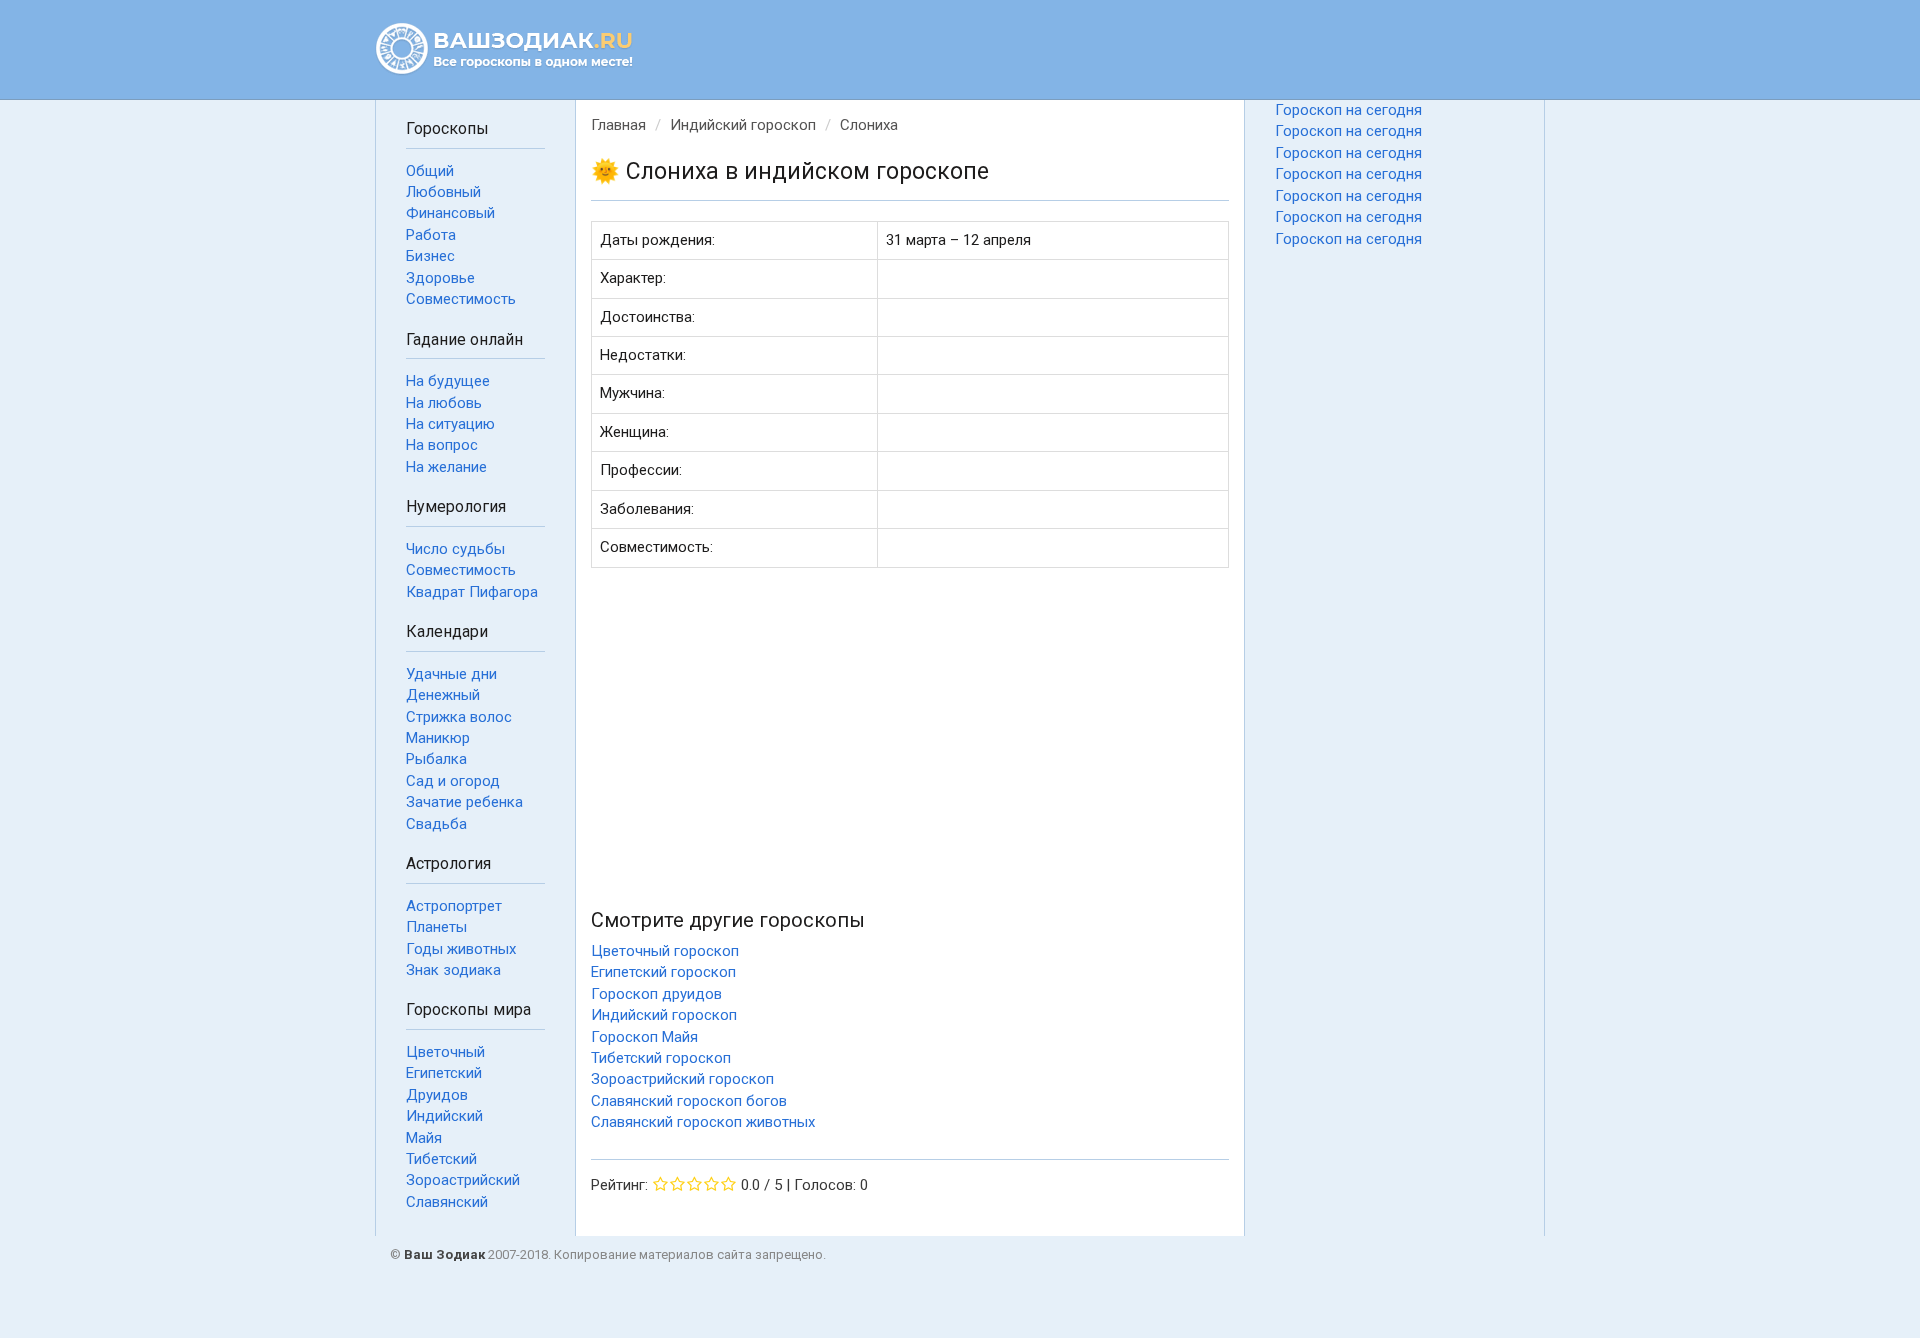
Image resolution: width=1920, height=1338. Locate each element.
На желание (446, 467)
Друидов (437, 1095)
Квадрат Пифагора (472, 592)
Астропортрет (454, 906)
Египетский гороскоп (663, 972)
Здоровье (440, 278)
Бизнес (430, 256)
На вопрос (442, 445)
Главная (618, 125)
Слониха (869, 125)
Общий (430, 171)
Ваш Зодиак (444, 1254)
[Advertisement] (910, 743)
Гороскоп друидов (656, 994)
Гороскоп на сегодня (1348, 110)
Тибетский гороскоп (661, 1058)
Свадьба (436, 824)
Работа (431, 235)
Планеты (436, 927)
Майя (424, 1138)
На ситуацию (450, 424)
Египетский (444, 1073)
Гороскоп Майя (644, 1037)
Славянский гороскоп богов (689, 1101)
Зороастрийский (463, 1180)
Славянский (447, 1202)
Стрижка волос (459, 717)
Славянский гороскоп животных (703, 1122)
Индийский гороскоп (743, 125)
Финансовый (450, 213)
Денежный (443, 695)
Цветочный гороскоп (665, 951)
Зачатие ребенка (464, 802)
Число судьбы (455, 549)
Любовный (443, 192)
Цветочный (445, 1052)
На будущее (448, 381)
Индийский (444, 1116)
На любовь (444, 403)
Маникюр (438, 738)
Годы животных (461, 949)
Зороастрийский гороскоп (682, 1079)
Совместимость (461, 299)
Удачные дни (451, 674)
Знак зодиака (453, 970)
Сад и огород (453, 781)
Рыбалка (436, 759)
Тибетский (441, 1159)
